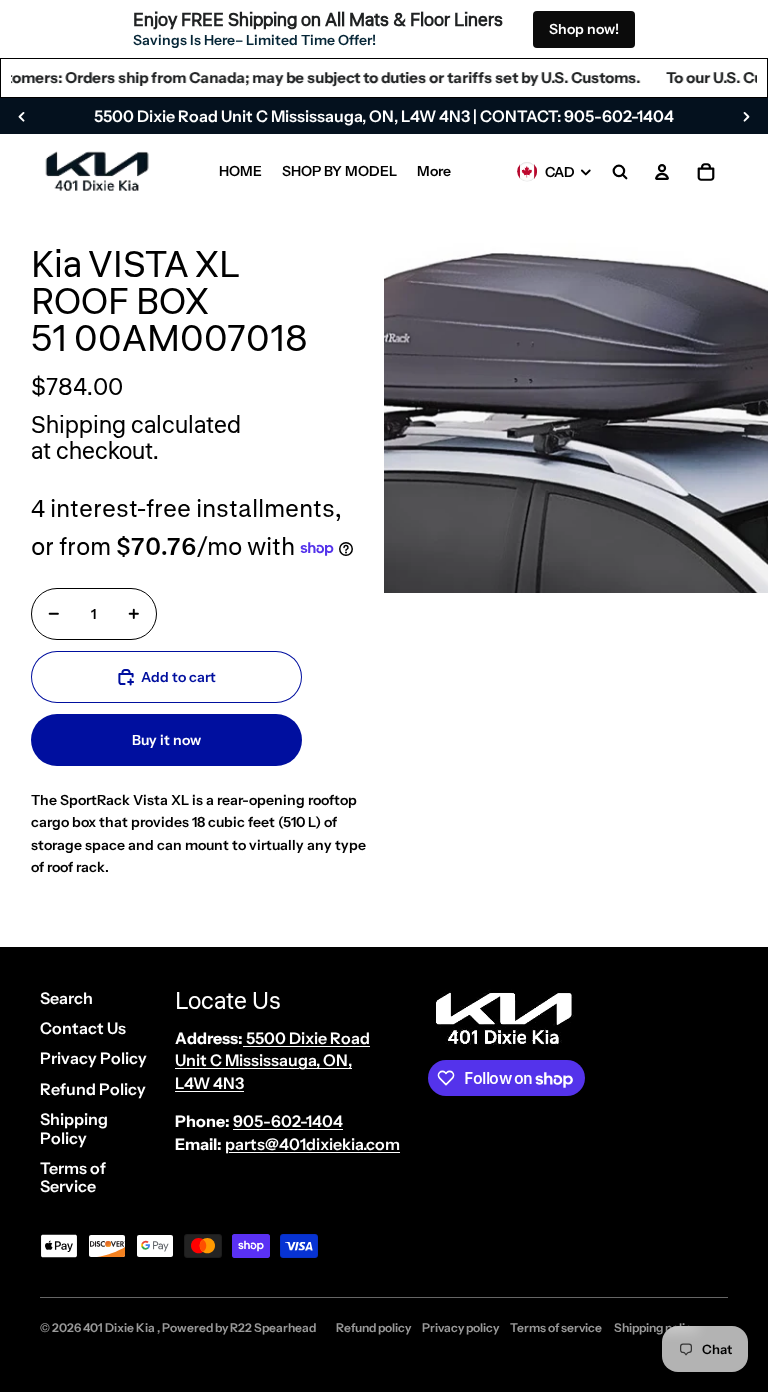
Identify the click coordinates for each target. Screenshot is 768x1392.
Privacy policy (460, 1327)
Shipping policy (656, 1327)
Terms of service (556, 1327)
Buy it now (166, 740)
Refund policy (373, 1327)
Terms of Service (73, 1177)
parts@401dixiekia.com (312, 1144)
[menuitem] (240, 172)
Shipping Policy (74, 1128)
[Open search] (620, 172)
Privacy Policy (93, 1058)
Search (66, 998)
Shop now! (584, 29)
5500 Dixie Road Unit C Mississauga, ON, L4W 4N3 (272, 1060)
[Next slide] (746, 116)
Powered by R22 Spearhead (239, 1327)
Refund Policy (93, 1089)
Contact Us (83, 1028)
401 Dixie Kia (120, 1327)
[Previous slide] (22, 116)
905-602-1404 (288, 1121)
